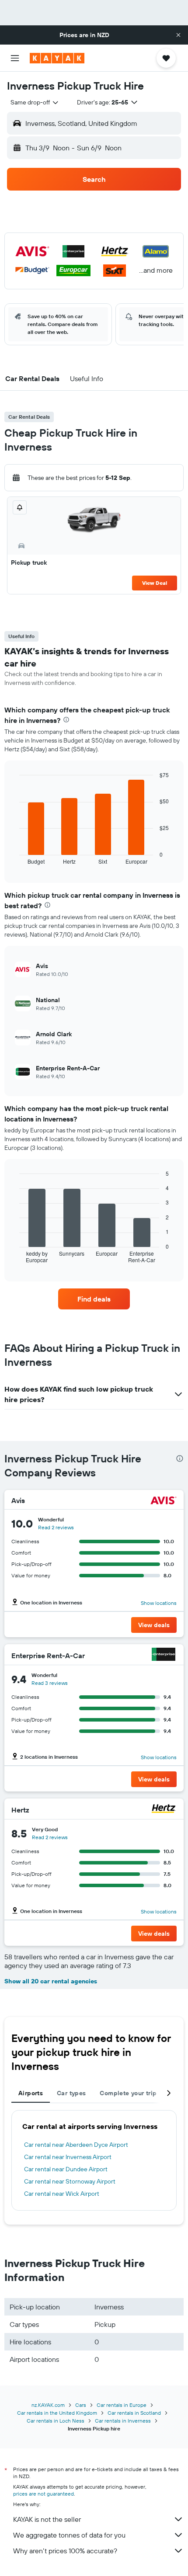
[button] (178, 35)
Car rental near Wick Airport (62, 2194)
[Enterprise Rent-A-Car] (164, 1655)
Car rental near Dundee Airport (66, 2169)
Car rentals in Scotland (134, 2413)
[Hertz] (164, 1810)
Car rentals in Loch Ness (56, 2421)
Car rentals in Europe (122, 2405)
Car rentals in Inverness (123, 2421)
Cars (81, 2405)
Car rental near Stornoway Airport (70, 2181)
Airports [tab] (31, 2093)
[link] (94, 1299)
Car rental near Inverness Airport (68, 2157)
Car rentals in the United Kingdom (57, 2413)
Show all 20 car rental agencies (51, 1981)
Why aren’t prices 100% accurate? (65, 2551)
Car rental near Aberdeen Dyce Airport (76, 2145)
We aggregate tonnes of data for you (69, 2535)
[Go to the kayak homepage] (57, 58)
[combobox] (35, 102)
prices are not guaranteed (44, 2494)
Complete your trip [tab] (128, 2093)
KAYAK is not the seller (47, 2519)
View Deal (155, 583)
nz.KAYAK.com (48, 2405)
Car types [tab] (71, 2093)
